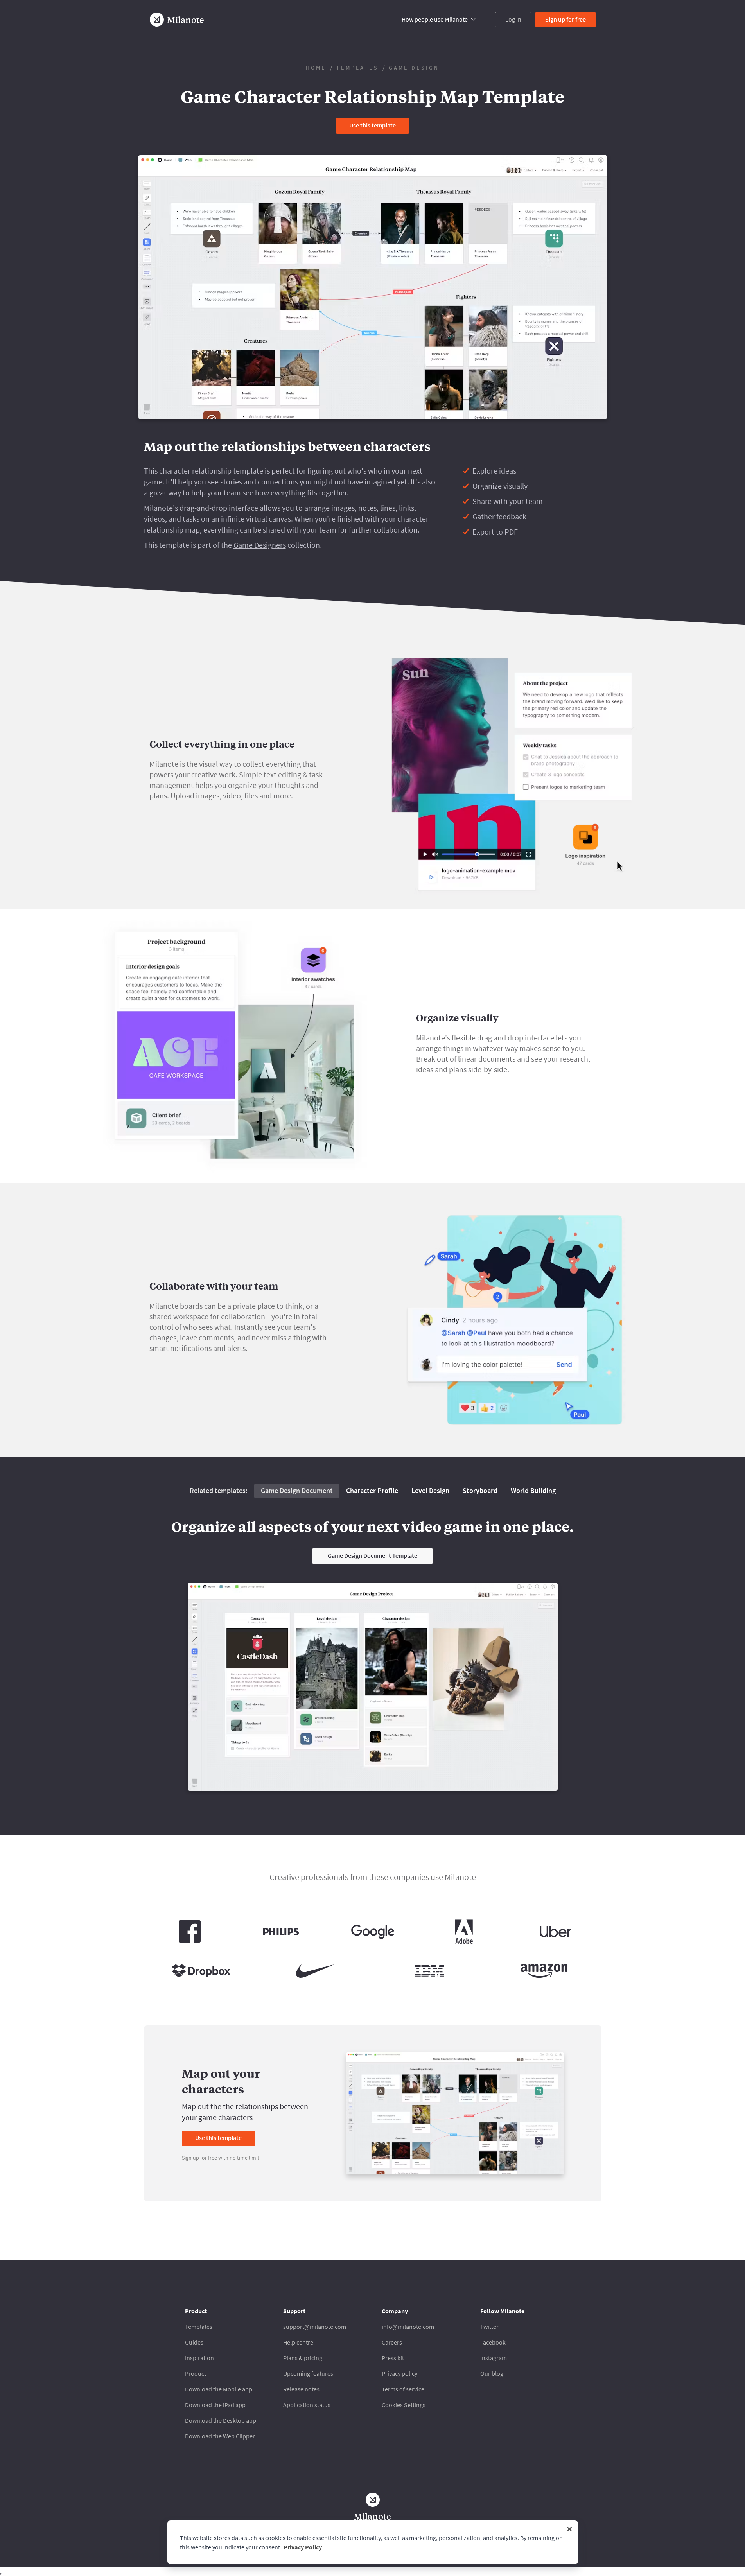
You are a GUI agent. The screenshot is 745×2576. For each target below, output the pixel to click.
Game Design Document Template (372, 1555)
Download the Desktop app (221, 2420)
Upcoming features (308, 2373)
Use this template (372, 125)
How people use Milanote (435, 19)
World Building (533, 1490)
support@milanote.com (315, 2327)
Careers (392, 2342)
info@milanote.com (408, 2327)
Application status (307, 2405)
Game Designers (260, 545)
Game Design (414, 68)
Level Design (430, 1490)
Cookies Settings (404, 2405)
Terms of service (403, 2389)
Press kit (393, 2358)
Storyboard (480, 1490)
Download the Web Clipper (220, 2436)
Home (316, 68)
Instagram (494, 2358)
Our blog (492, 2373)
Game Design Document (297, 1490)
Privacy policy (399, 2373)
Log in (513, 19)
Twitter (489, 2327)
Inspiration (199, 2358)
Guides (194, 2342)
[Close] (569, 2529)
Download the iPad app (215, 2405)
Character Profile (372, 1490)
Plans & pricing (303, 2358)
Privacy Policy (303, 2547)
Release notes (301, 2389)
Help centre (298, 2342)
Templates (357, 68)
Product (196, 2373)
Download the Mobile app (219, 2389)
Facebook (493, 2342)
